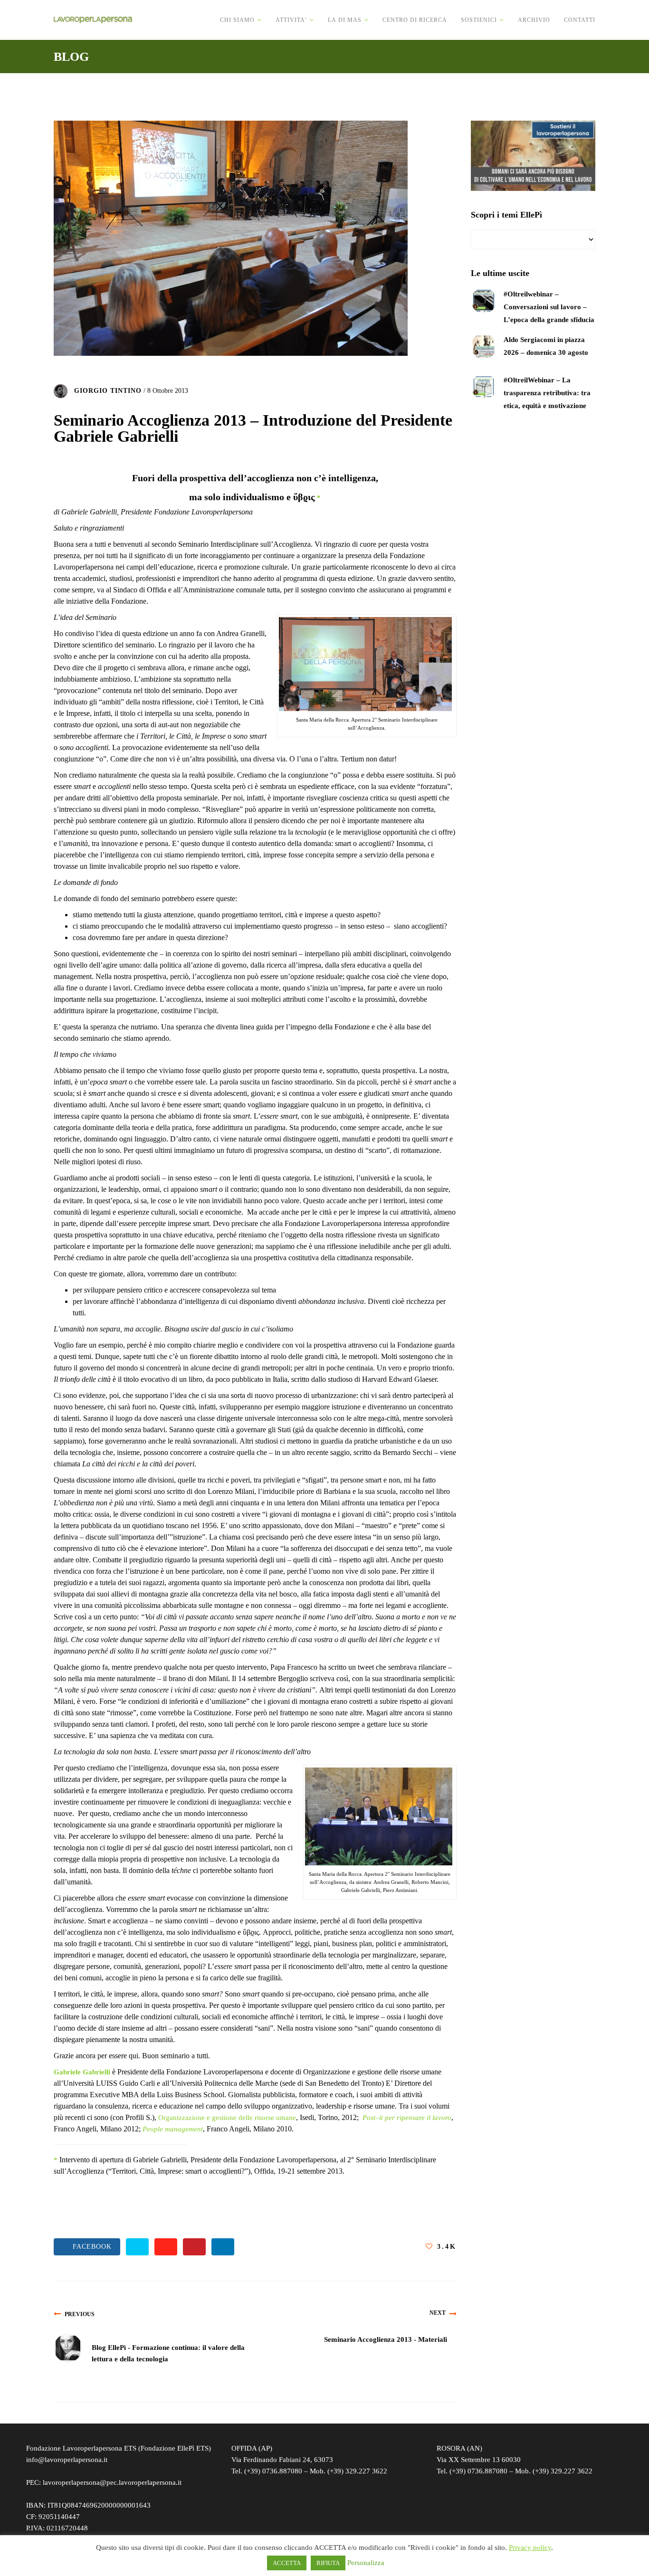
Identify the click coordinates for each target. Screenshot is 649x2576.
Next (438, 2313)
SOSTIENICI (479, 20)
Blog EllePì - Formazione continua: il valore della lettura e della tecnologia (168, 2353)
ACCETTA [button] (287, 2563)
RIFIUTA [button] (328, 2563)
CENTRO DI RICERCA (415, 20)
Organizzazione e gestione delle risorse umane (227, 2118)
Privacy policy (530, 2547)
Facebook (90, 2247)
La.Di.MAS (345, 20)
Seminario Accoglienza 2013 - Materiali (386, 2339)
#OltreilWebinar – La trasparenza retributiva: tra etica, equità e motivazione (547, 393)
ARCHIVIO (534, 20)
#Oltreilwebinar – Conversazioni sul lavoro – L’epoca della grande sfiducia (549, 307)
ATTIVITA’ (291, 20)
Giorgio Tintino (108, 391)
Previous (80, 2314)
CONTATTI (580, 20)
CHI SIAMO (237, 20)
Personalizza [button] (366, 2563)
